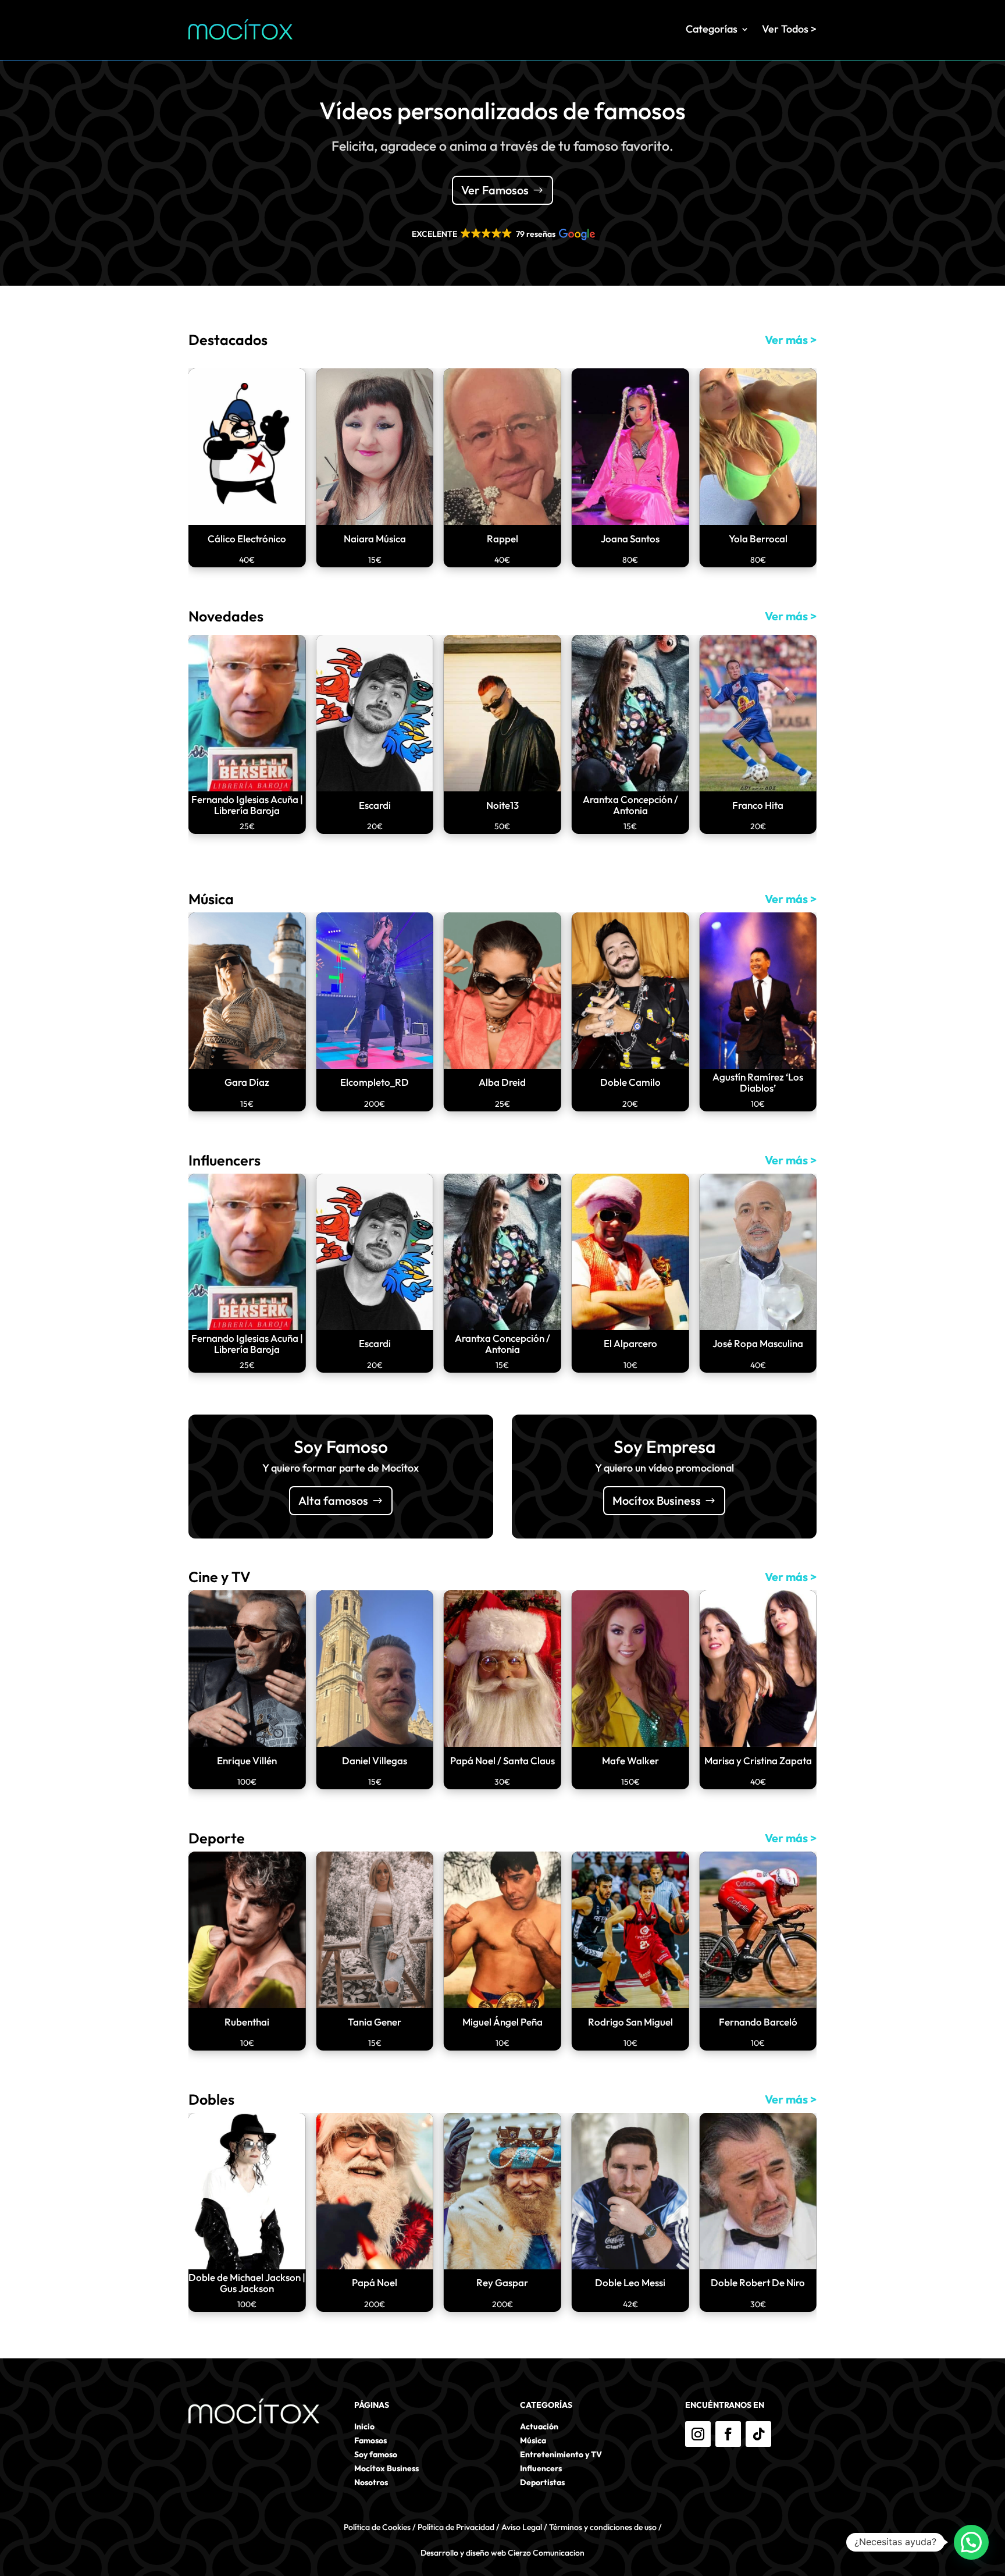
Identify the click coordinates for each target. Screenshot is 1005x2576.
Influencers (541, 2468)
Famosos (370, 2440)
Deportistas (542, 2482)
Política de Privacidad (456, 2527)
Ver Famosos (495, 190)
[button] (502, 234)
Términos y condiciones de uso (603, 2527)
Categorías (712, 29)
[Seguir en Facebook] (728, 2434)
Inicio (364, 2426)
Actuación (539, 2426)
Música (533, 2440)
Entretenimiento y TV (561, 2454)
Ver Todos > (789, 29)
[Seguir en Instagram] (698, 2434)
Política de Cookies (377, 2527)
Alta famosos (333, 1500)
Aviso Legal (522, 2527)
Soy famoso (376, 2454)
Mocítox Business (657, 1500)
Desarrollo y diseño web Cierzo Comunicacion (502, 2553)
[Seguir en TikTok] (758, 2434)
